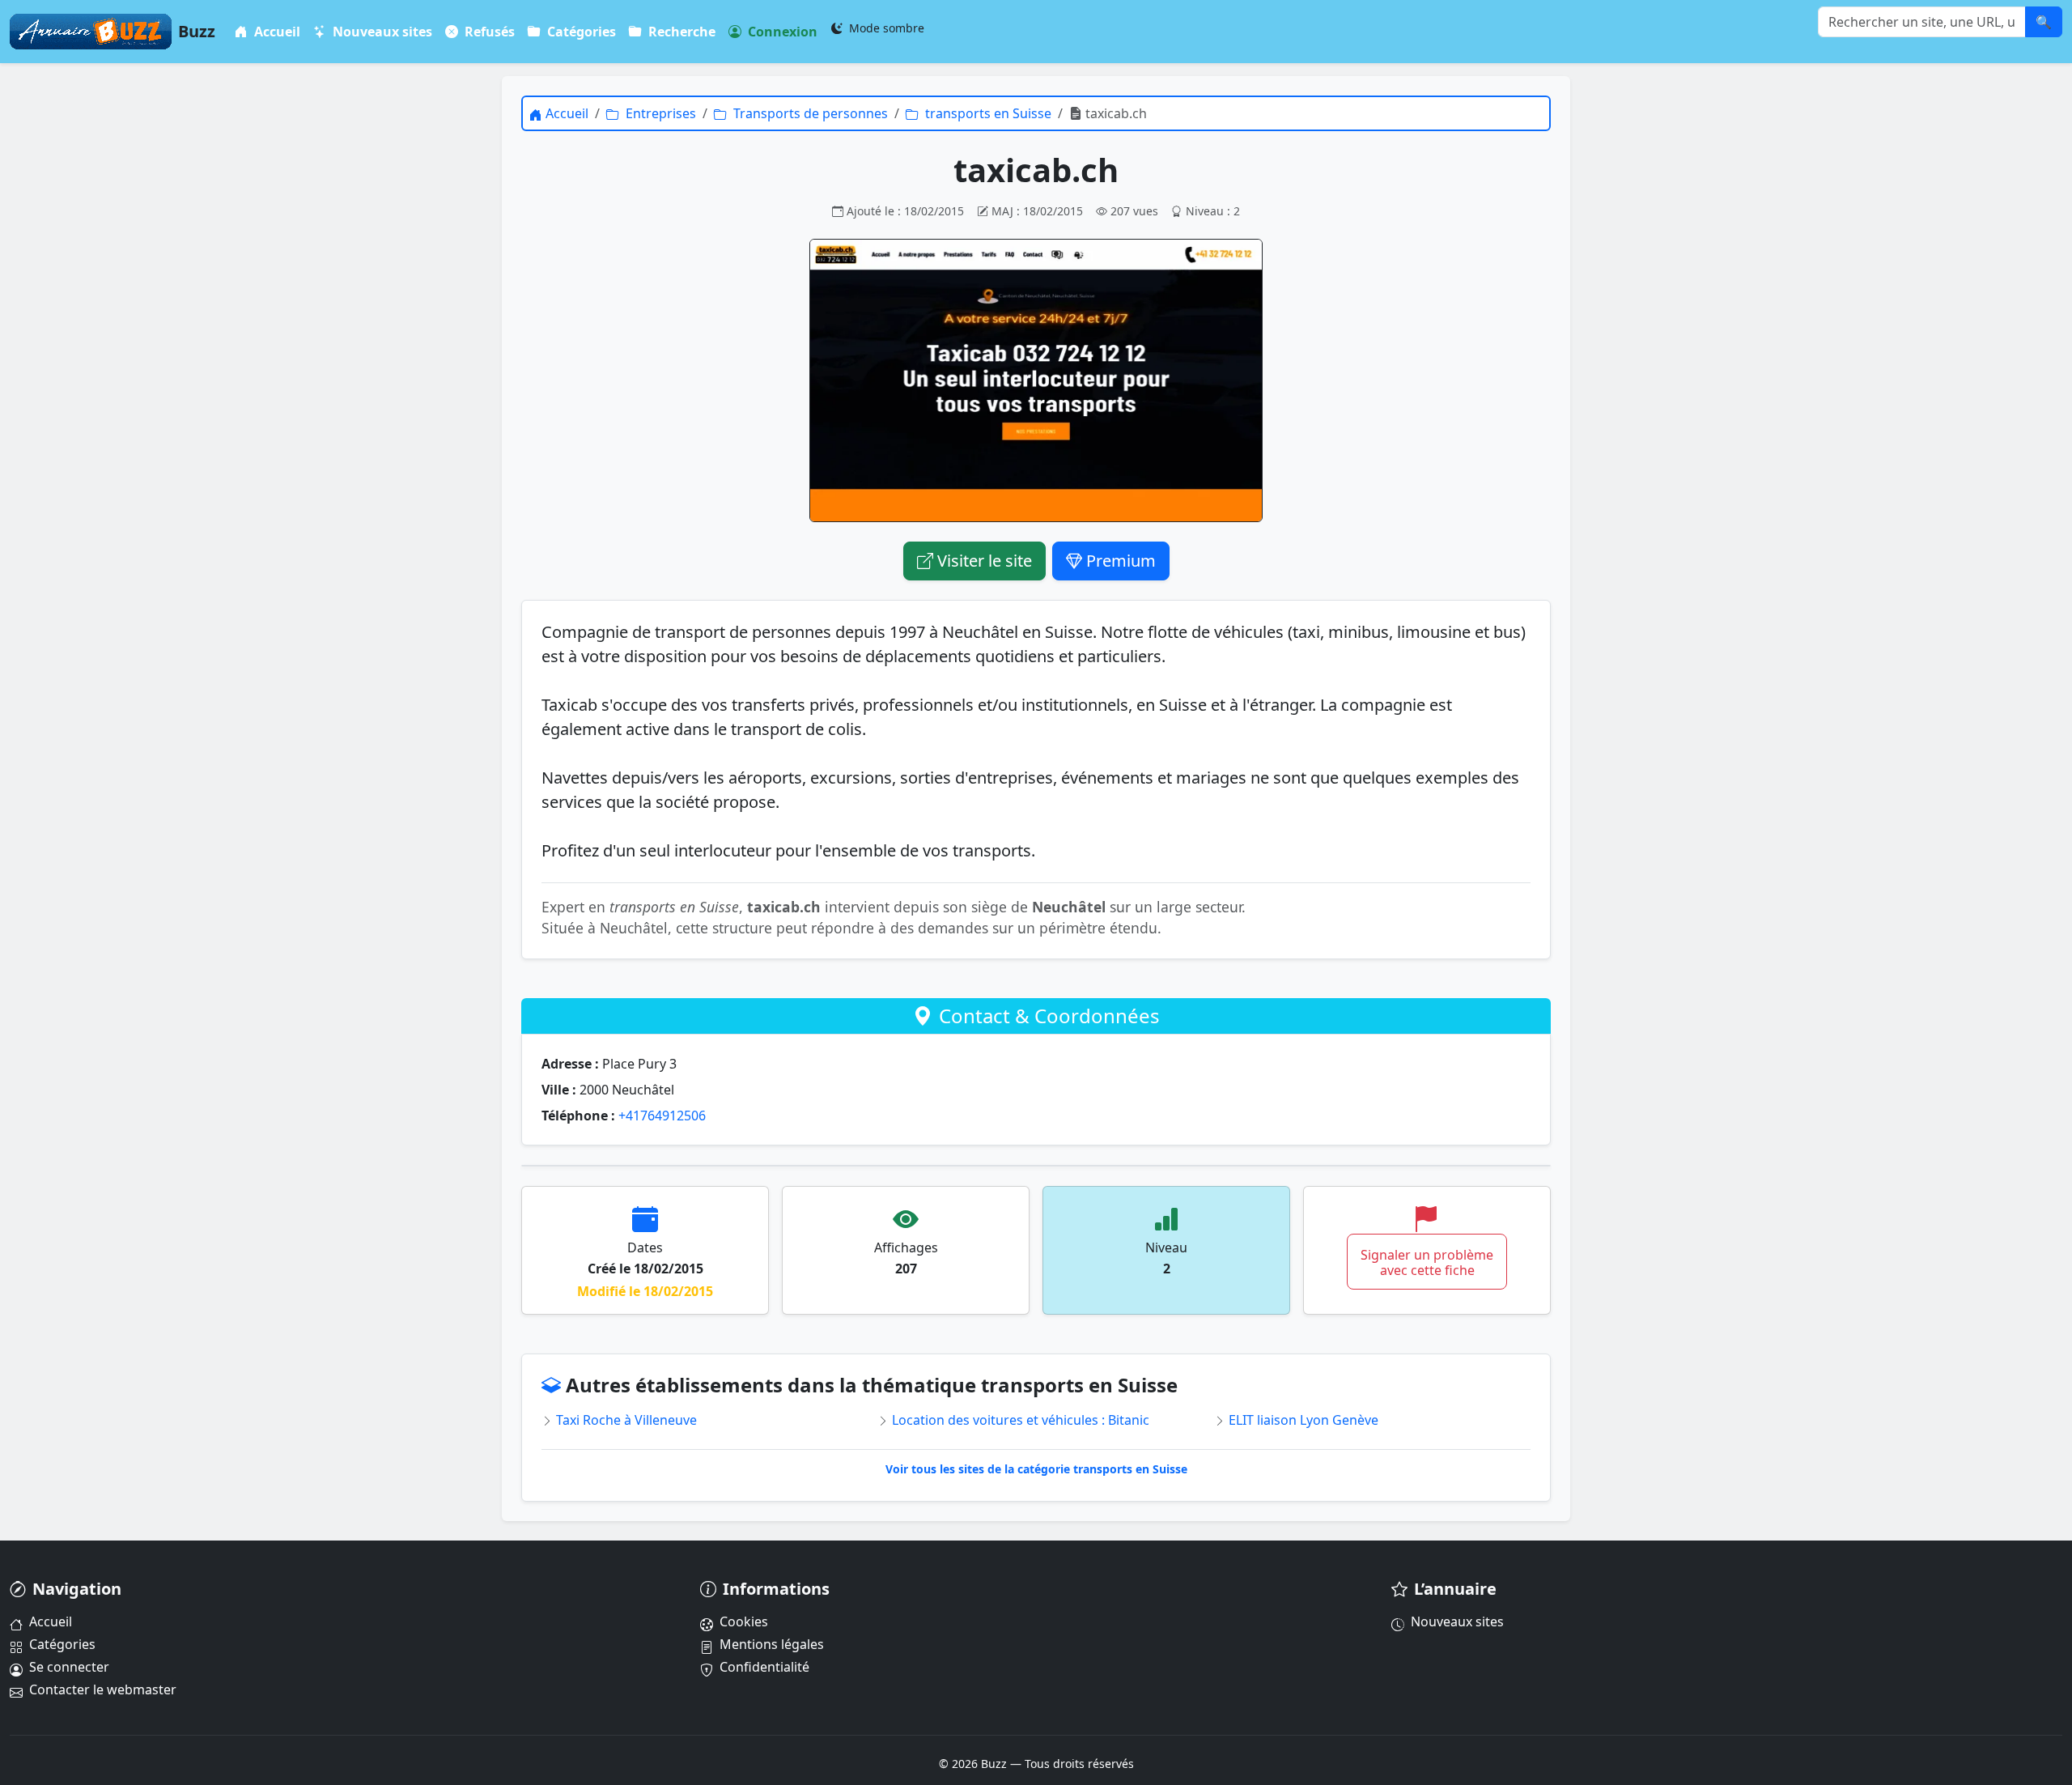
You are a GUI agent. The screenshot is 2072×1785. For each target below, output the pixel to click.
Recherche (680, 32)
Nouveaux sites (381, 32)
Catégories (580, 32)
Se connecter (69, 1667)
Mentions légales (772, 1644)
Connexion (781, 32)
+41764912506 (662, 1116)
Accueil (276, 32)
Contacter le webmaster (103, 1689)
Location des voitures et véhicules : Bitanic (1019, 1420)
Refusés (488, 32)
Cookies (744, 1621)
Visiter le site (983, 561)
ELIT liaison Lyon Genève (1302, 1420)
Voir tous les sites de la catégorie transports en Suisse (1036, 1469)
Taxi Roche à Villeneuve (625, 1420)
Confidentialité (764, 1667)
